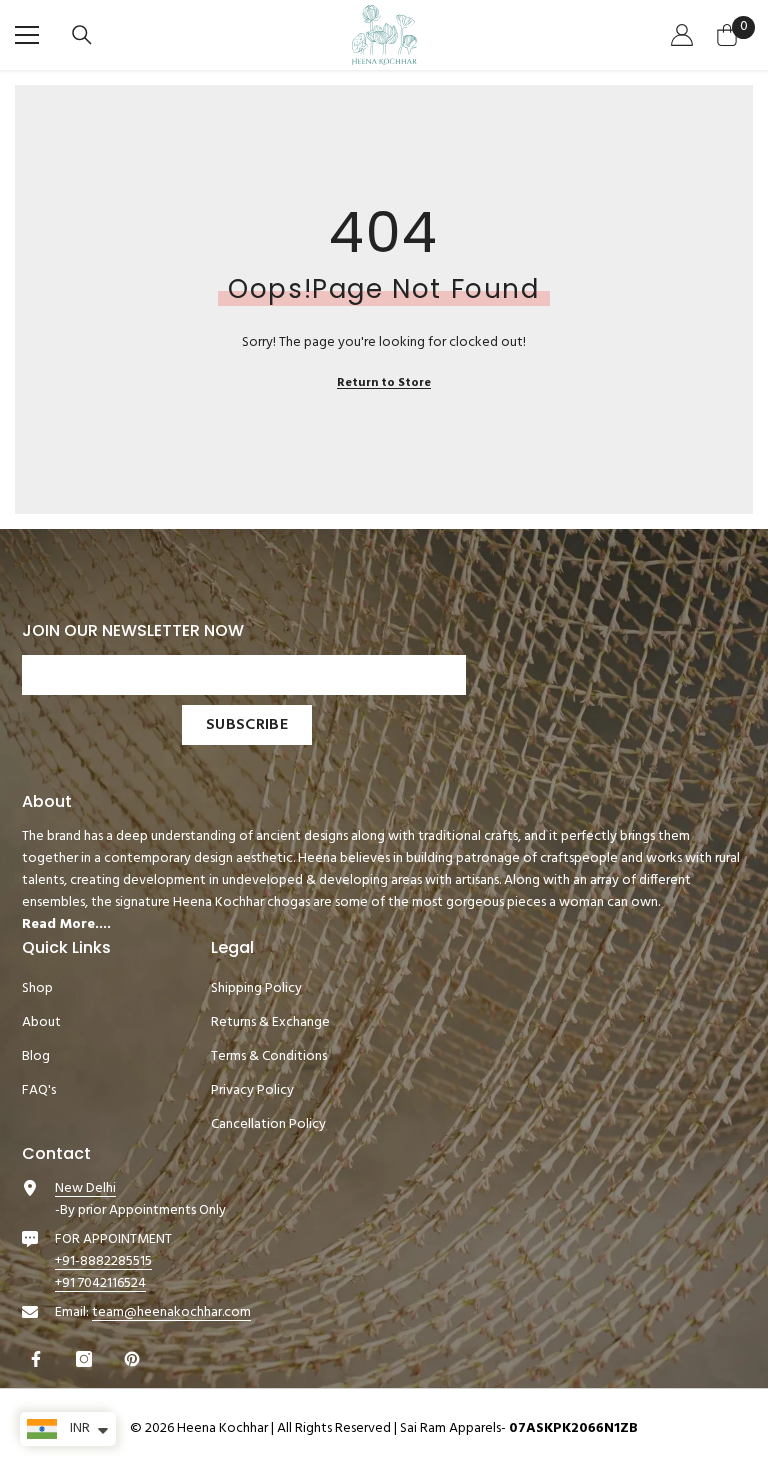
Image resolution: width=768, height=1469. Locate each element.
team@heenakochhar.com (171, 1312)
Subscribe (247, 725)
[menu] (27, 35)
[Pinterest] (134, 1359)
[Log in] (684, 35)
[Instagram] (86, 1359)
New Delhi (85, 1188)
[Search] (84, 35)
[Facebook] (38, 1359)
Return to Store (384, 383)
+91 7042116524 (100, 1283)
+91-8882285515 (103, 1261)
